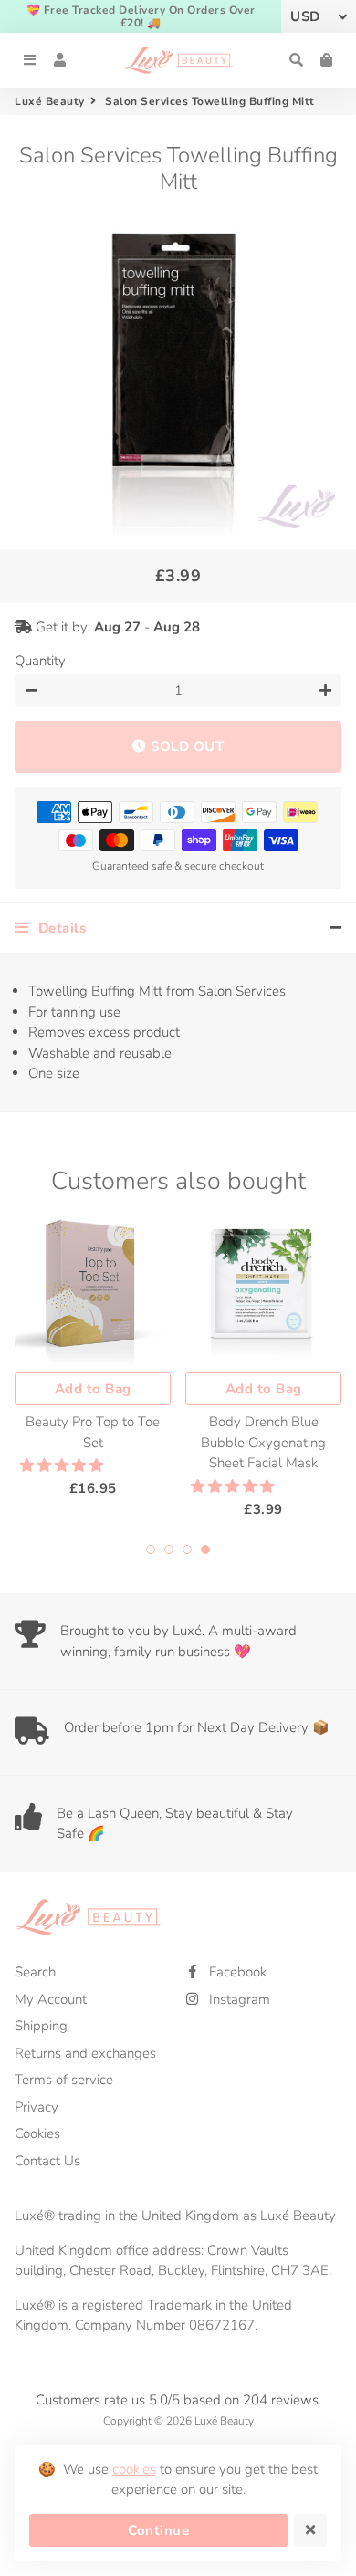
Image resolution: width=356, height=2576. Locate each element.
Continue (158, 2530)
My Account (51, 1999)
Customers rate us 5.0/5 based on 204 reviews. (178, 2400)
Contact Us (47, 2161)
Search (35, 1972)
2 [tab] (169, 1549)
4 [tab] (205, 1549)
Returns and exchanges (85, 2053)
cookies (134, 2469)
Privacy (37, 2107)
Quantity (40, 661)
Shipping (41, 2026)
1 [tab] (151, 1549)
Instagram (238, 1999)
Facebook (236, 1972)
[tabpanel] (93, 1355)
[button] (63, 1465)
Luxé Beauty (50, 101)
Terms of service (64, 2080)
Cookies (37, 2133)
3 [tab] (187, 1549)
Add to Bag (93, 1389)
